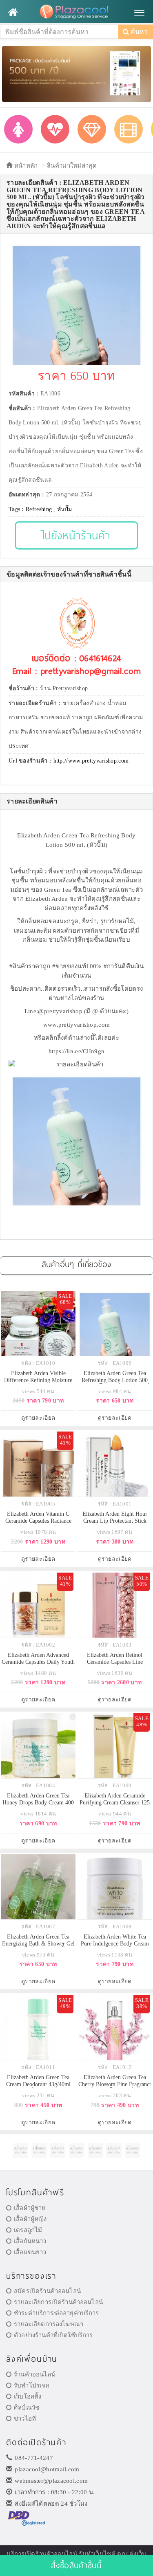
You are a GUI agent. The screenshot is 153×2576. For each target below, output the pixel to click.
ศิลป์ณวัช (27, 2408)
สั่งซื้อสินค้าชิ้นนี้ (76, 2565)
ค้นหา (138, 32)
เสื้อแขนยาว (30, 2252)
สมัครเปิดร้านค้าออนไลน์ (47, 2291)
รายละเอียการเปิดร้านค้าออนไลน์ (58, 2302)
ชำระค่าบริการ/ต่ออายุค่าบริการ (56, 2313)
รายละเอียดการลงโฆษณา (49, 2324)
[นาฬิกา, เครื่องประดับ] (92, 129)
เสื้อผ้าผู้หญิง (30, 2219)
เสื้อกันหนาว (30, 2241)
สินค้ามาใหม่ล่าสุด (72, 166)
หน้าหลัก (25, 166)
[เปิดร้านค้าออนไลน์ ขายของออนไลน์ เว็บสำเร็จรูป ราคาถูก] (76, 73)
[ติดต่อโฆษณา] (21, 2151)
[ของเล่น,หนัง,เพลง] (129, 129)
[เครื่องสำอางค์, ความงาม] (55, 129)
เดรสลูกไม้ (28, 2230)
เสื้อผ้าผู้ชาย (30, 2208)
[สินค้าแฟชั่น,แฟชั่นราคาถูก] (18, 129)
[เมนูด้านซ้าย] (13, 12)
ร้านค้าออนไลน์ (34, 2374)
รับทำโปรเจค (32, 2385)
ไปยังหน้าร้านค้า (76, 535)
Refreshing (39, 509)
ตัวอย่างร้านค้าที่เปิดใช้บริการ (53, 2335)
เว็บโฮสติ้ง (28, 2396)
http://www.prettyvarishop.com (91, 761)
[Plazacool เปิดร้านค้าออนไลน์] (76, 12)
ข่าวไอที (25, 2419)
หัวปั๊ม (64, 509)
